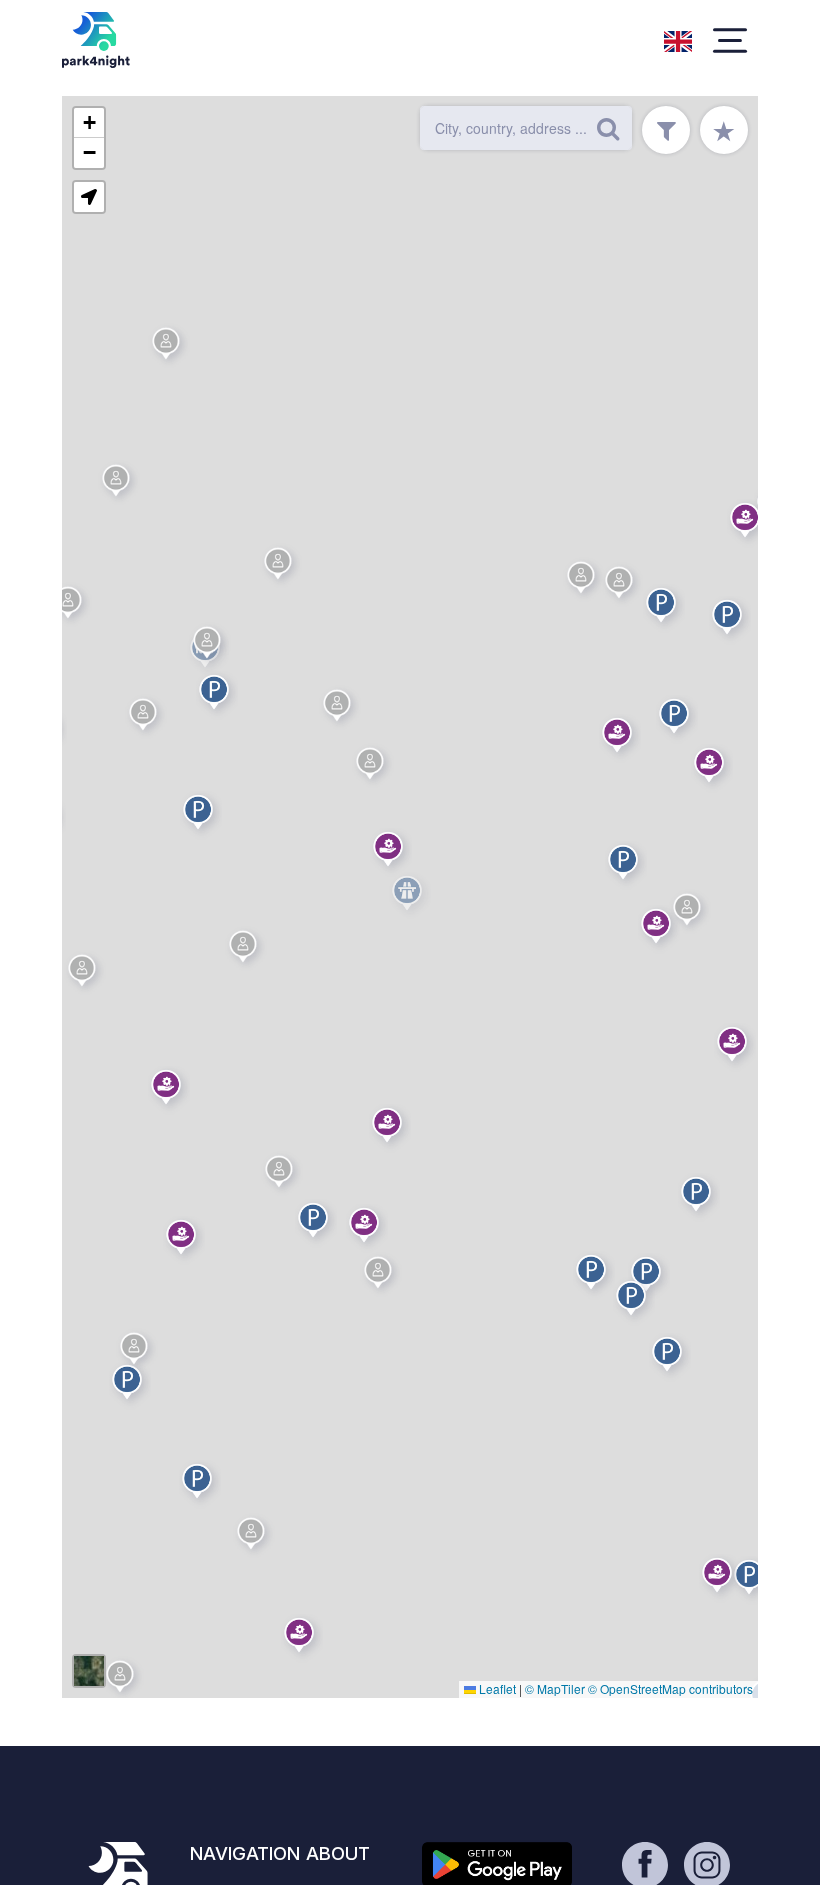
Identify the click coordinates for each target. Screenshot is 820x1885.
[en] (678, 39)
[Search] (608, 128)
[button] (130, 1386)
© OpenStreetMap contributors (670, 1688)
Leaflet (496, 1688)
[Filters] (666, 130)
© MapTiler (555, 1688)
